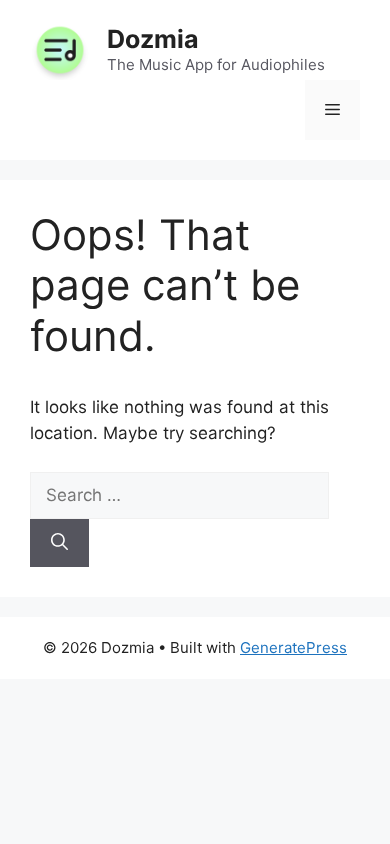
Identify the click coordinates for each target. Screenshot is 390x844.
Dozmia (153, 39)
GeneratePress (293, 647)
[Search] (59, 543)
